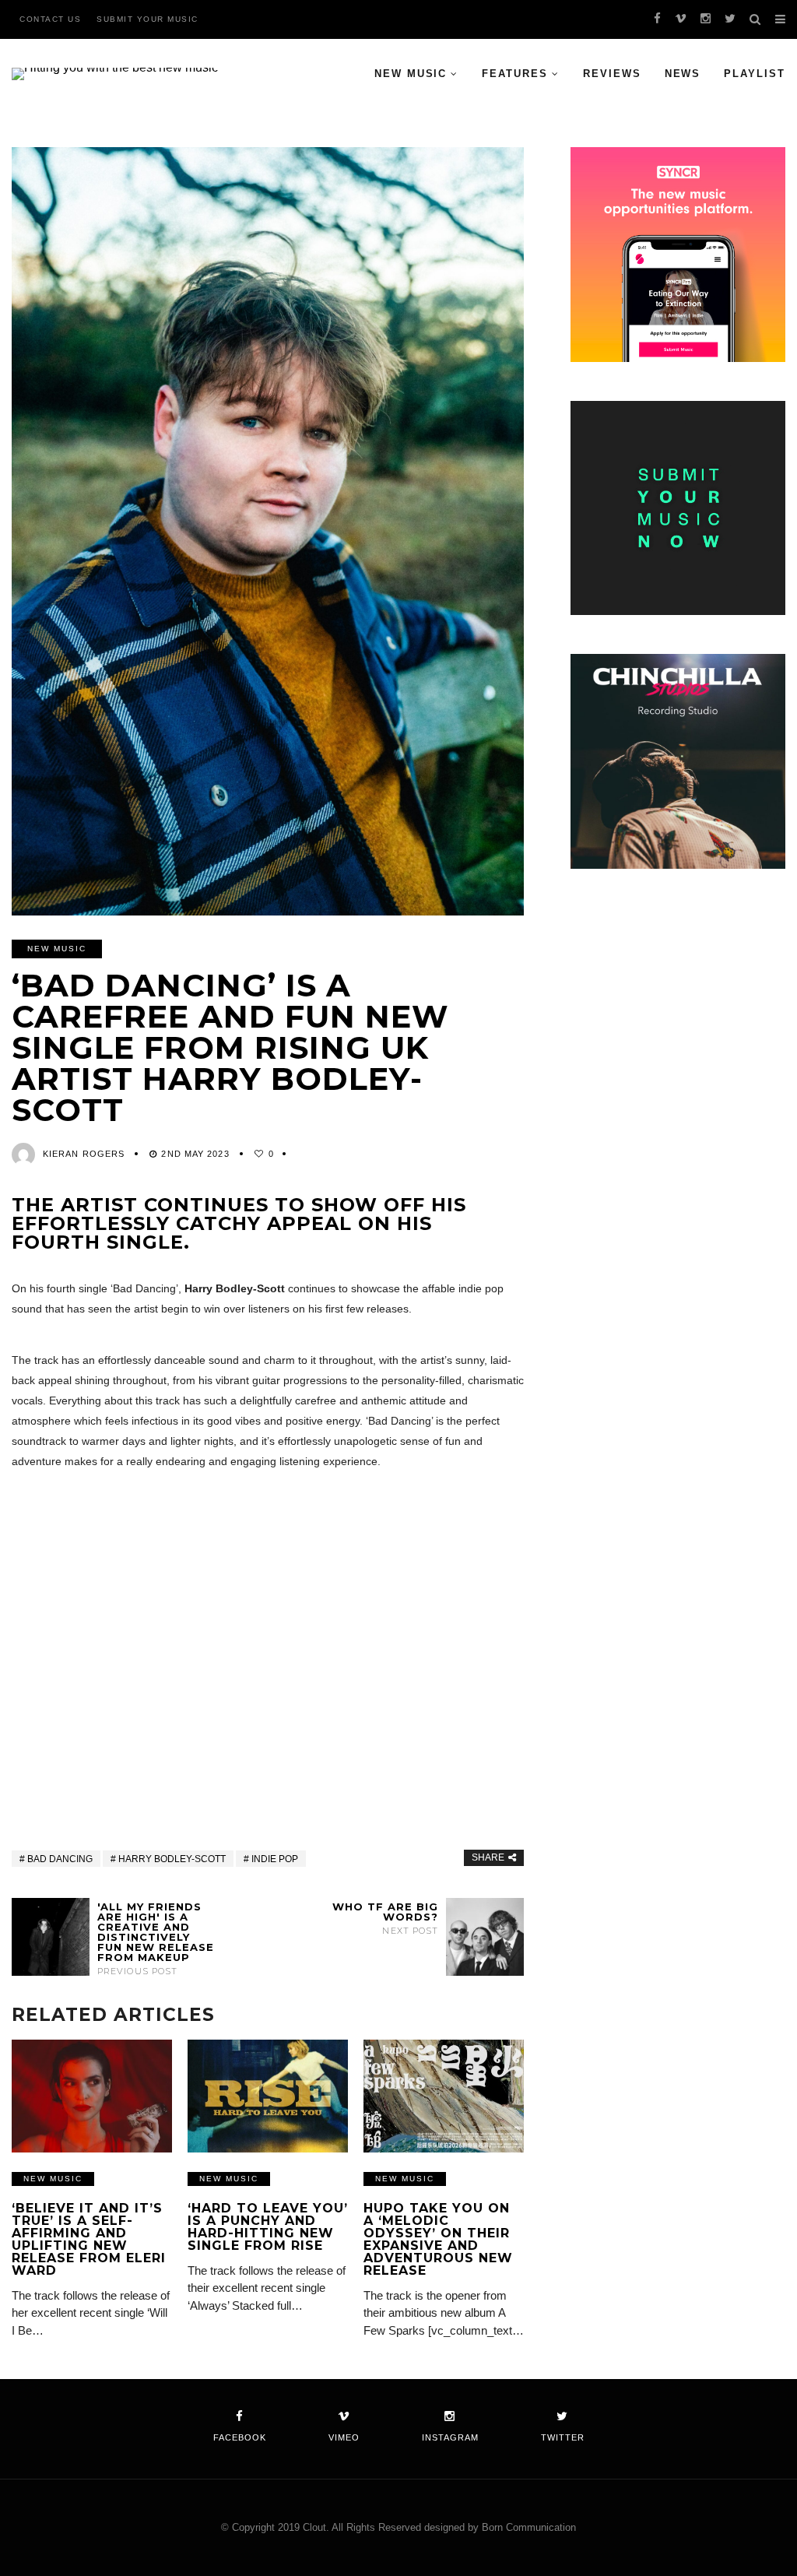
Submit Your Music (147, 19)
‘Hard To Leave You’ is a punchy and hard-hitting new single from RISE (268, 2227)
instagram (450, 2437)
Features (515, 74)
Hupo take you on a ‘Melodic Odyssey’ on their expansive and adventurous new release (438, 2239)
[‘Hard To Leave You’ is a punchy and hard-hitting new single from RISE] (268, 2096)
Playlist (755, 74)
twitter (563, 2437)
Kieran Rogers (84, 1154)
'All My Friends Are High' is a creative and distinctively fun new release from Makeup (156, 1939)
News (683, 74)
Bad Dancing (60, 1859)
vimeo (344, 2437)
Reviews (612, 74)
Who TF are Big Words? (385, 1919)
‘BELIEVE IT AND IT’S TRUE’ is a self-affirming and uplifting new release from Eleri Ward (89, 2239)
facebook (240, 2437)
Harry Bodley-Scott (172, 1859)
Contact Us (50, 19)
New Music (411, 74)
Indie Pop (275, 1859)
